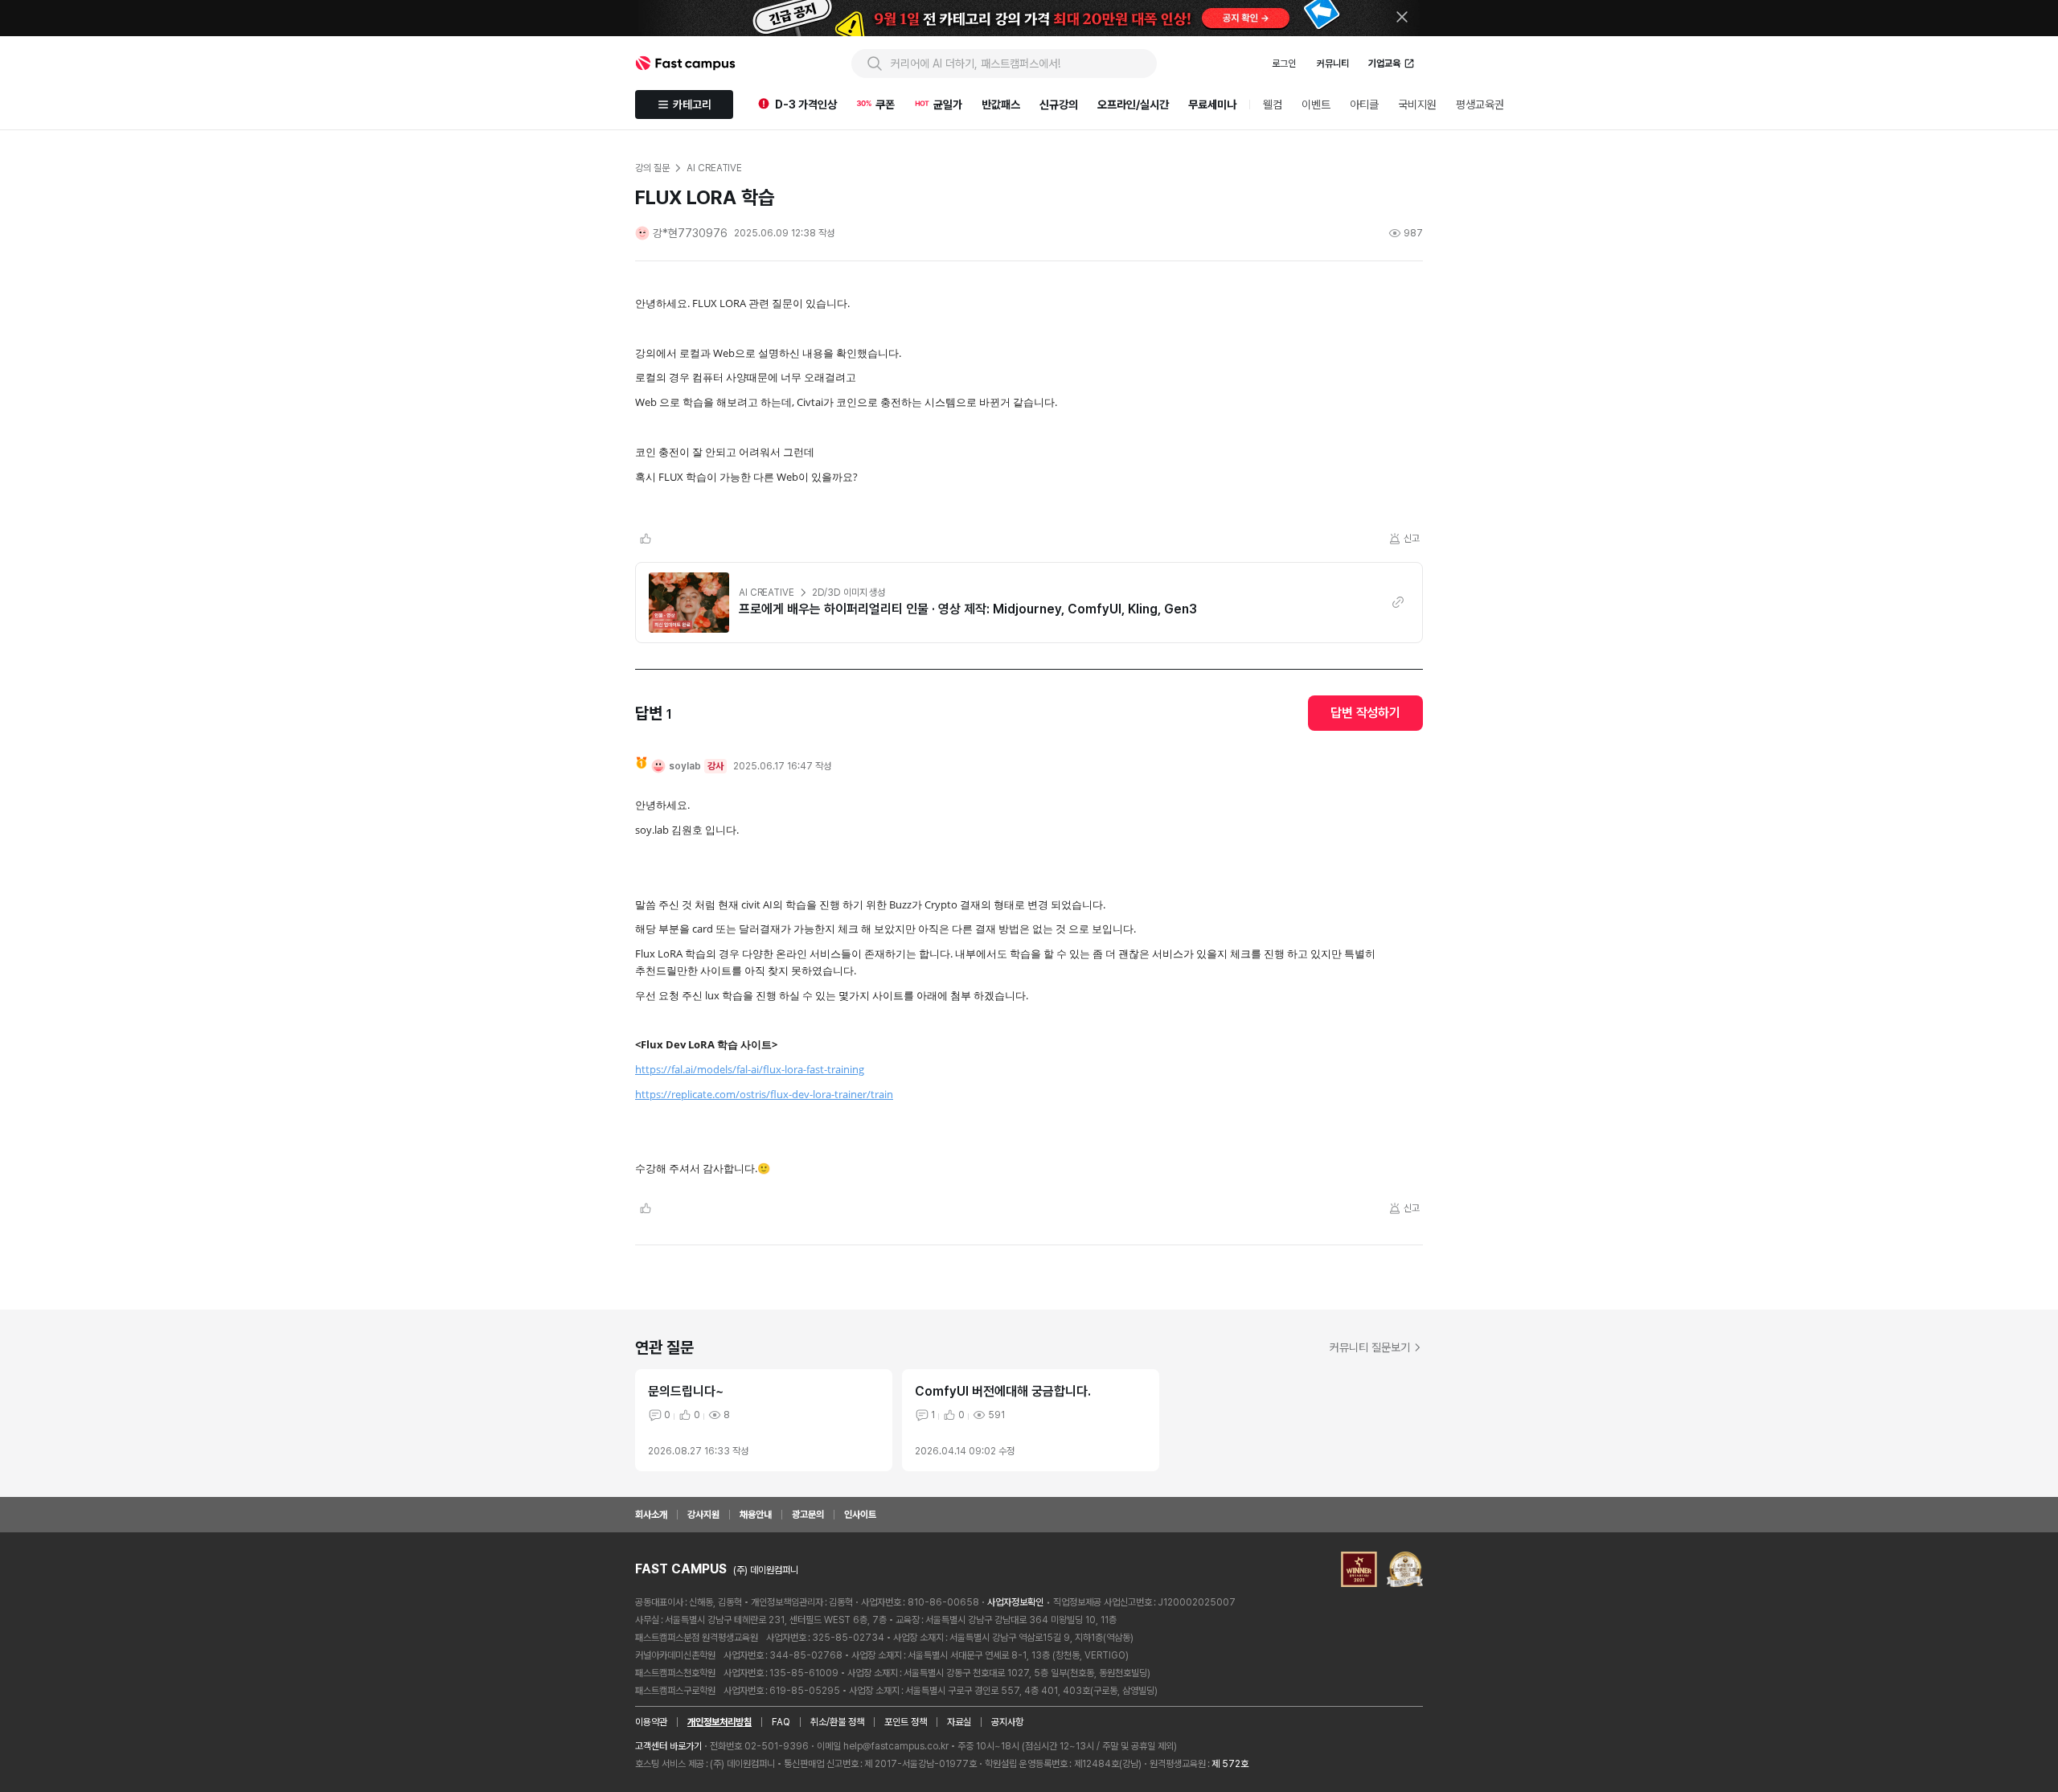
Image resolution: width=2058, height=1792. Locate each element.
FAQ (781, 1722)
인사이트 (860, 1515)
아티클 (1364, 105)
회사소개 (651, 1515)
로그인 (1284, 64)
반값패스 (1001, 105)
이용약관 (651, 1722)
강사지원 (703, 1515)
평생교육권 (1480, 105)
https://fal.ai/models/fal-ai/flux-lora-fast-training (750, 1069)
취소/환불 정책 (837, 1722)
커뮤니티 (1333, 64)
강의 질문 (652, 168)
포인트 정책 (906, 1722)
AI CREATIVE (767, 593)
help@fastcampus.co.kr (896, 1746)
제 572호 (1230, 1764)
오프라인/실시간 (1133, 105)
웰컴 (1273, 105)
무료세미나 (1212, 105)
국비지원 (1417, 105)
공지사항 (1007, 1722)
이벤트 (1316, 105)
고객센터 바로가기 (668, 1746)
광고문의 (808, 1515)
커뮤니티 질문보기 (1370, 1347)
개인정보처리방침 (719, 1722)
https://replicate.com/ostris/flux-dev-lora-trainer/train (764, 1094)
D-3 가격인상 (806, 105)
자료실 (959, 1722)
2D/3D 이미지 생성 (849, 593)
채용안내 (756, 1515)
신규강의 (1059, 105)
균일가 (948, 105)
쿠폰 (885, 105)
